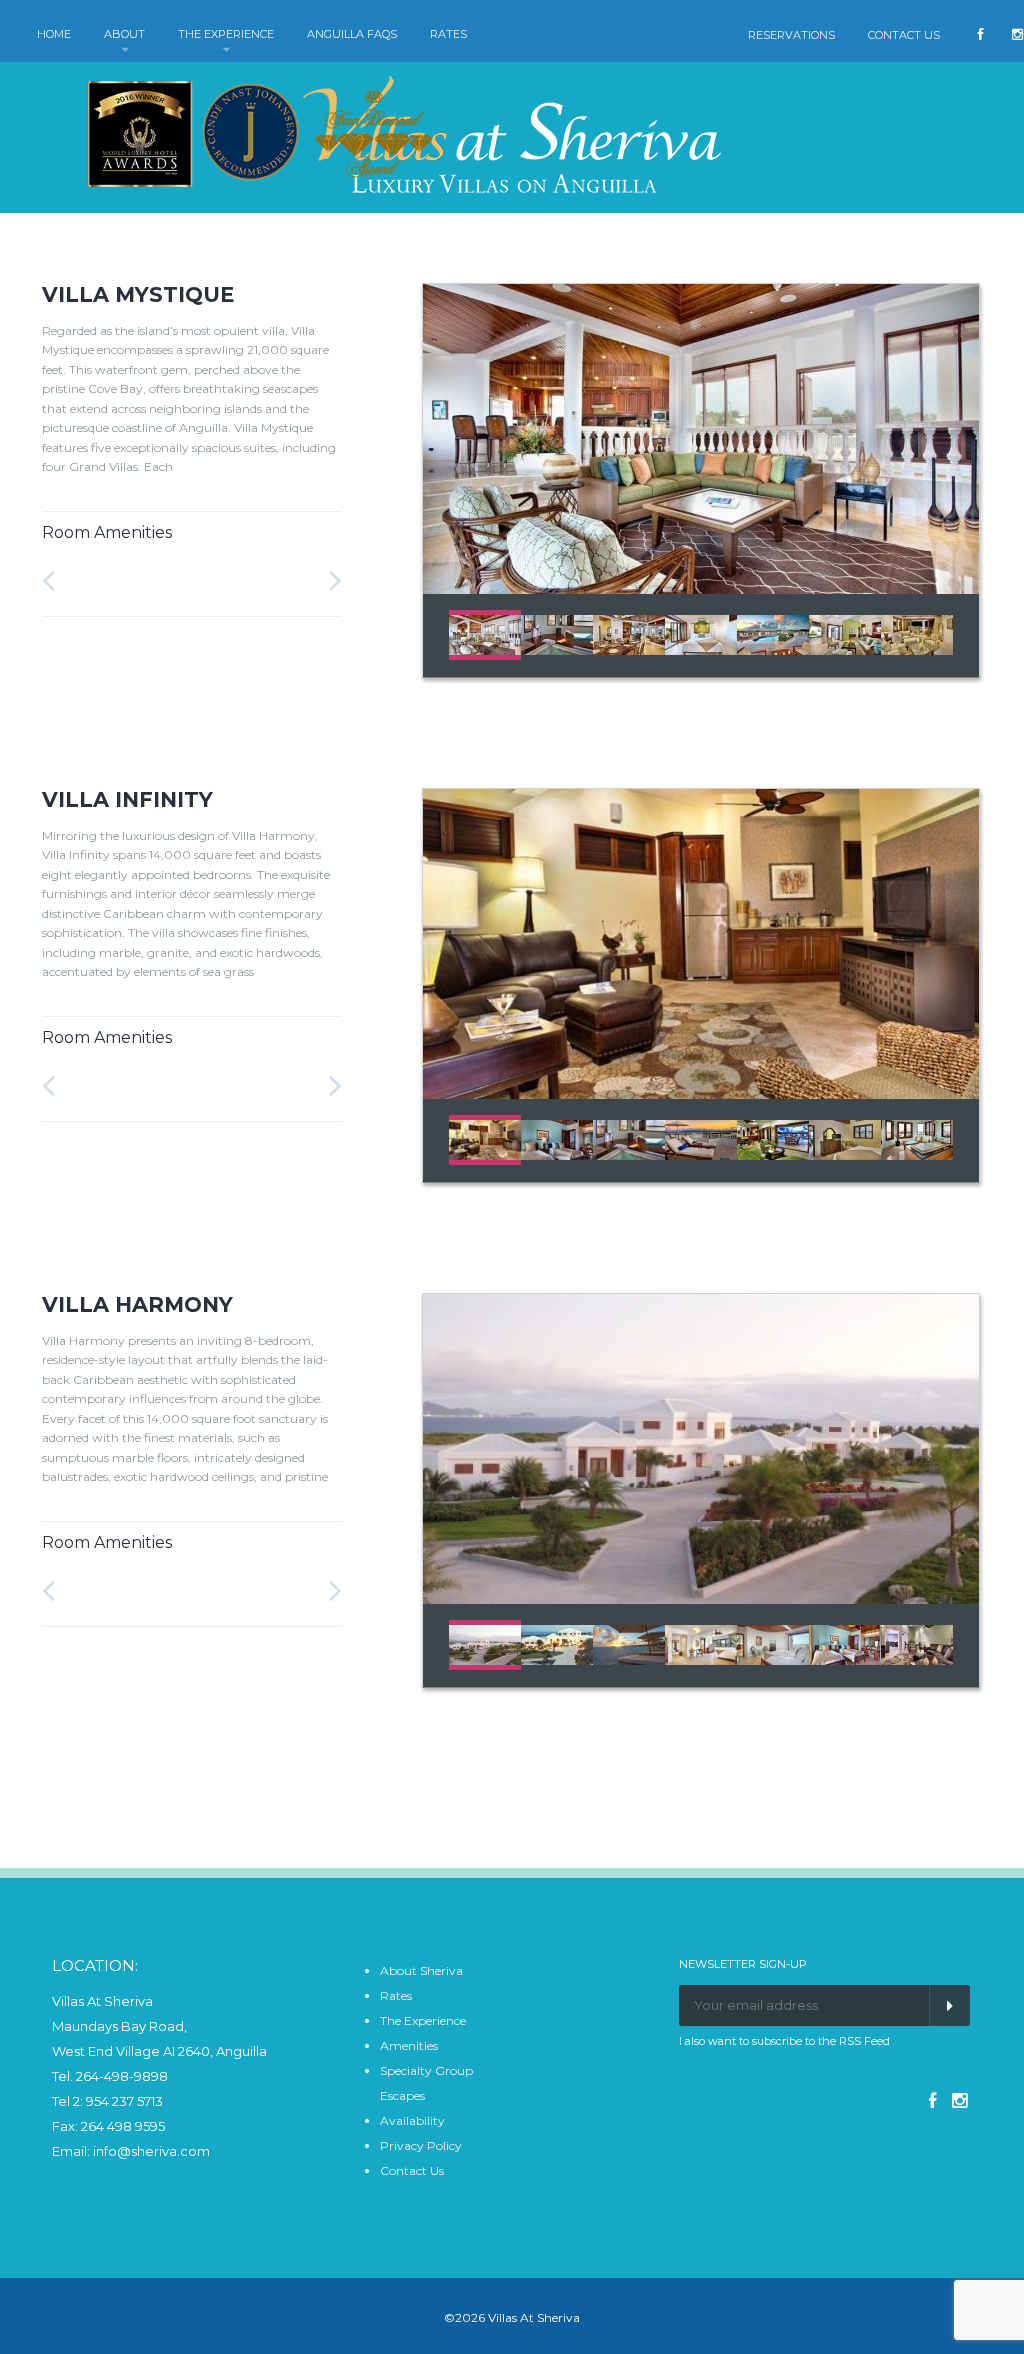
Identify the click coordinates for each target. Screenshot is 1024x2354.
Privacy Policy (421, 2145)
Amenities (409, 2045)
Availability (412, 2120)
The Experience (423, 2020)
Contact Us (412, 2170)
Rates (396, 1995)
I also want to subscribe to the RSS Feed (784, 2041)
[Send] (949, 2005)
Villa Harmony (137, 1304)
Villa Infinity (127, 799)
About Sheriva (421, 1970)
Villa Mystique (138, 294)
